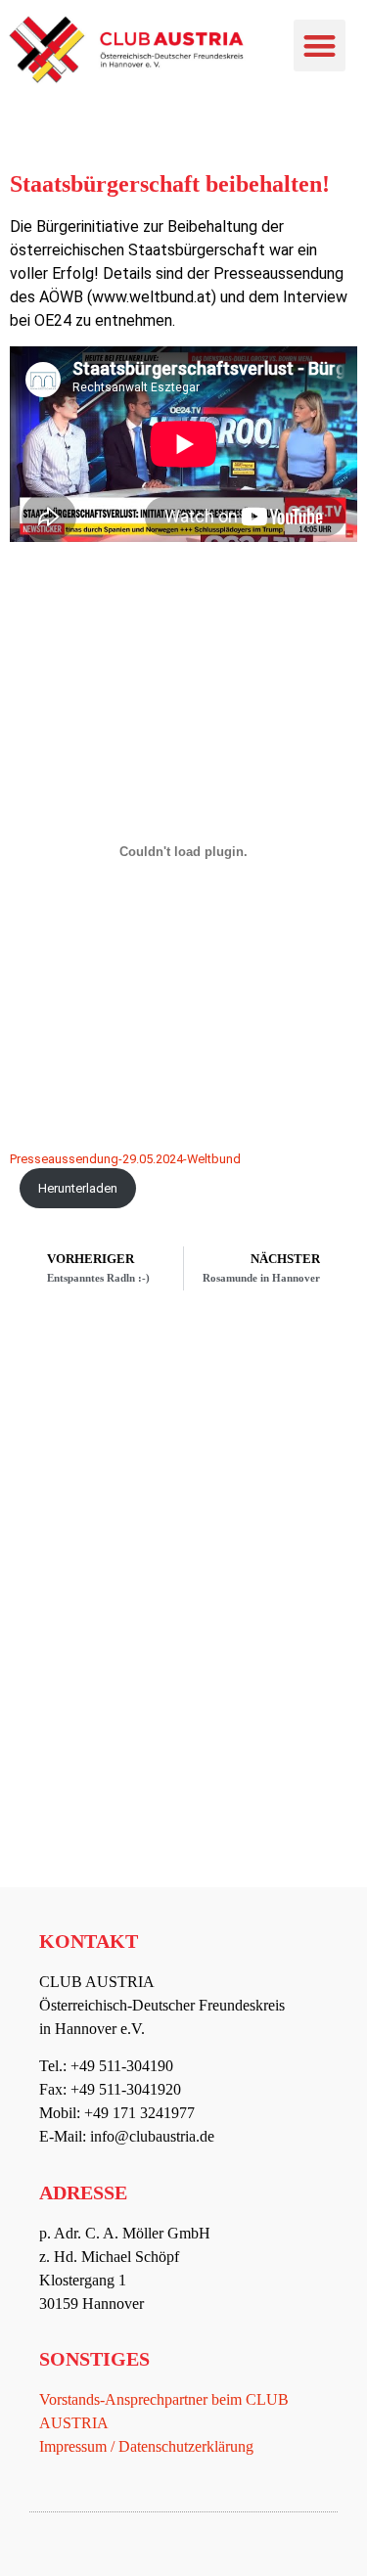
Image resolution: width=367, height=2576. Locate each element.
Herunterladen (78, 1188)
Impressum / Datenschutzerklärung (146, 2446)
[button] (320, 45)
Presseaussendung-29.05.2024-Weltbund (125, 1159)
